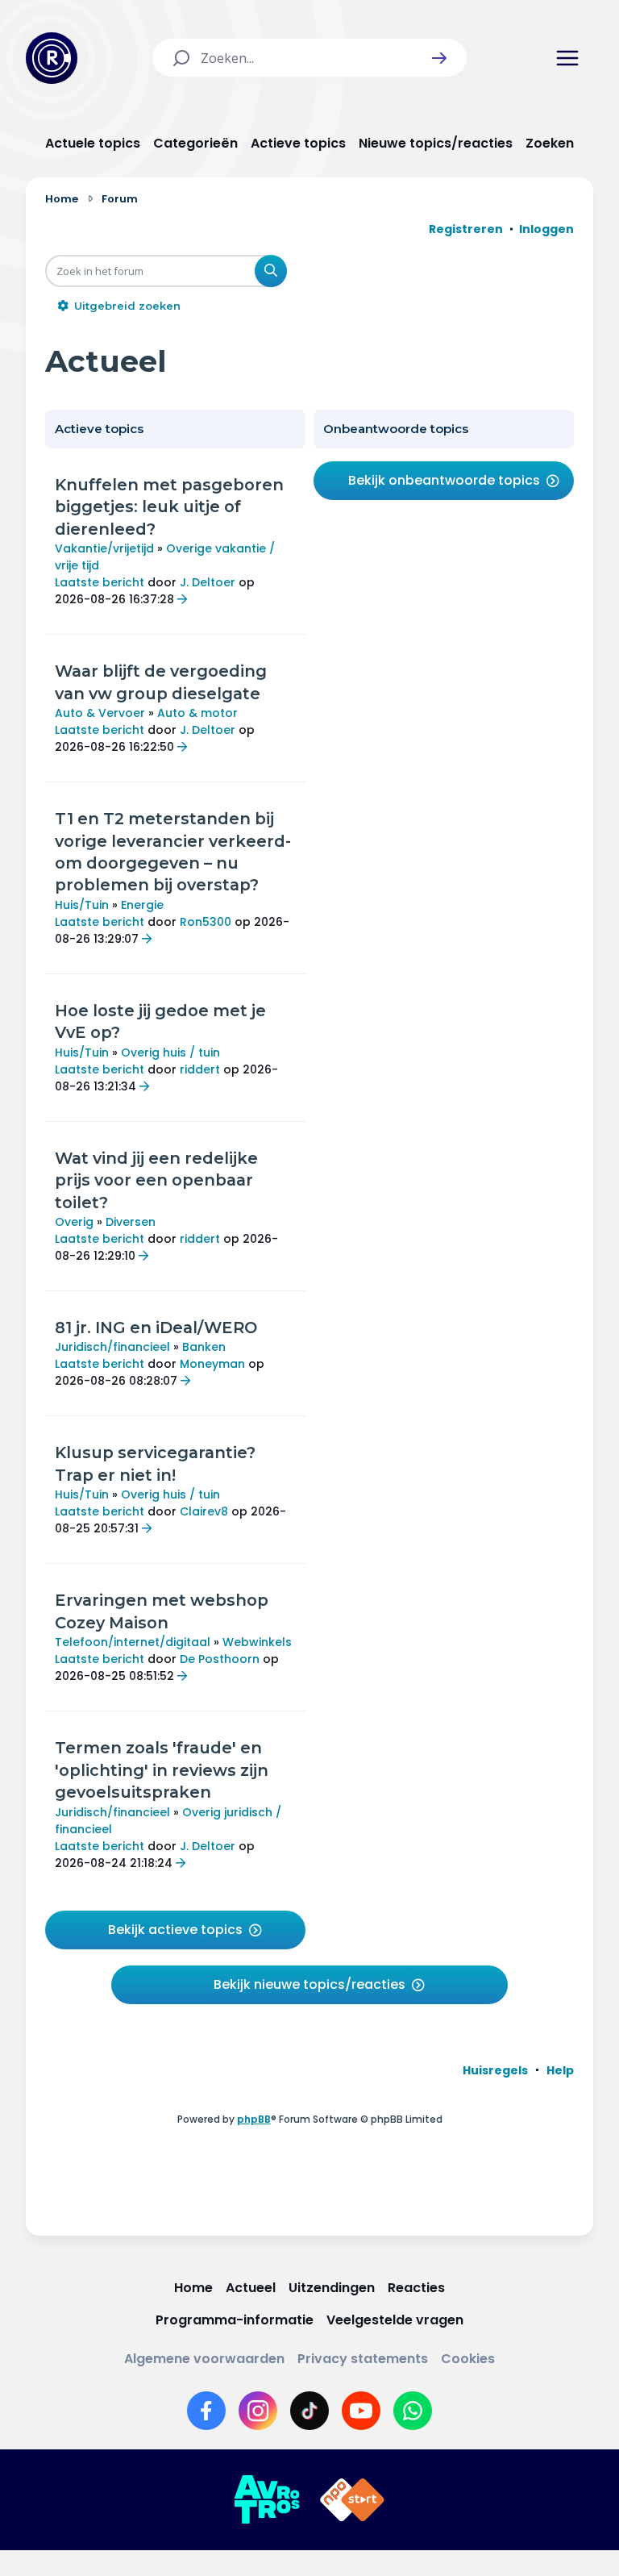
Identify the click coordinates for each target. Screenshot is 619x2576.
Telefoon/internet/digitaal (133, 1642)
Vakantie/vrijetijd (104, 548)
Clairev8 (204, 1511)
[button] (439, 58)
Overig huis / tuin (170, 1052)
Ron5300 (206, 922)
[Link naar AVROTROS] (267, 2500)
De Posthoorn (220, 1659)
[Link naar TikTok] (309, 2411)
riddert (200, 1069)
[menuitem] (495, 2070)
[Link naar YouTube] (361, 2411)
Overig (74, 1222)
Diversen (131, 1222)
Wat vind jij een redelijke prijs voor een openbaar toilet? (156, 1180)
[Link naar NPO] (352, 2500)
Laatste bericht (100, 582)
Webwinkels (257, 1642)
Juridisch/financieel (112, 1347)
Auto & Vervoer (100, 713)
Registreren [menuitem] (466, 229)
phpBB (254, 2119)
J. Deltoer (208, 582)
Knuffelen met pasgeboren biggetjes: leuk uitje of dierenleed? (169, 507)
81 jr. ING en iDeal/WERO (156, 1328)
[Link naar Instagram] (258, 2411)
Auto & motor (197, 713)
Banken (204, 1347)
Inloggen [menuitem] (546, 229)
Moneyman (212, 1364)
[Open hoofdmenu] (567, 58)
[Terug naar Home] (52, 58)
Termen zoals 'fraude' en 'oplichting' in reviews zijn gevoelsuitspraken (162, 1770)
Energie (142, 905)
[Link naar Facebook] (206, 2411)
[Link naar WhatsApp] (413, 2411)
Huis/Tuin (82, 905)
